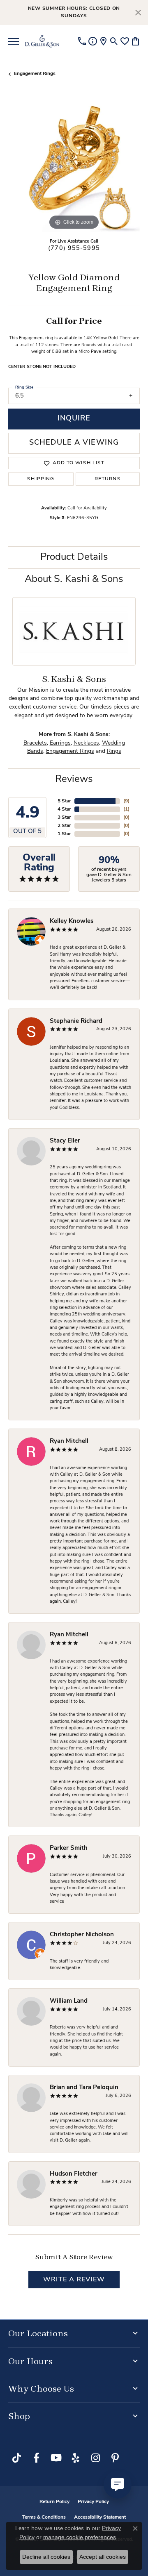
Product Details (74, 557)
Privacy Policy (93, 2502)
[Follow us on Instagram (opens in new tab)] (95, 2458)
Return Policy (54, 2502)
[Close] (138, 12)
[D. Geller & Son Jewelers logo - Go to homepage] (42, 41)
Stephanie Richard (76, 1021)
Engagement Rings (35, 74)
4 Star (64, 809)
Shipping (41, 479)
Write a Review (74, 2280)
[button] (114, 41)
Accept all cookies (103, 2557)
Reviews (74, 779)
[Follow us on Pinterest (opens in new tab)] (115, 2458)
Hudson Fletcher (74, 2174)
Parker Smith (69, 1848)
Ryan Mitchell (69, 1441)
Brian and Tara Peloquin (84, 2088)
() (126, 801)
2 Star (64, 826)
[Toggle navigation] (14, 41)
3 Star (64, 818)
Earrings (60, 743)
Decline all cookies (46, 2557)
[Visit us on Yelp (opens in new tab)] (76, 2458)
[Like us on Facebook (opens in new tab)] (36, 2458)
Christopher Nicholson (82, 1935)
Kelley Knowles (72, 921)
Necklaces (86, 743)
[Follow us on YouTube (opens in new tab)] (56, 2458)
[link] (82, 41)
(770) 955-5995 (74, 249)
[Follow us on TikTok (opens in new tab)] (16, 2458)
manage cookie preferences (80, 2537)
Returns (108, 479)
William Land (69, 2001)
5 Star (64, 801)
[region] (74, 166)
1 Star (64, 834)
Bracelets (35, 743)
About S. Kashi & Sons (74, 579)
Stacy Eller (65, 1141)
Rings (114, 751)
